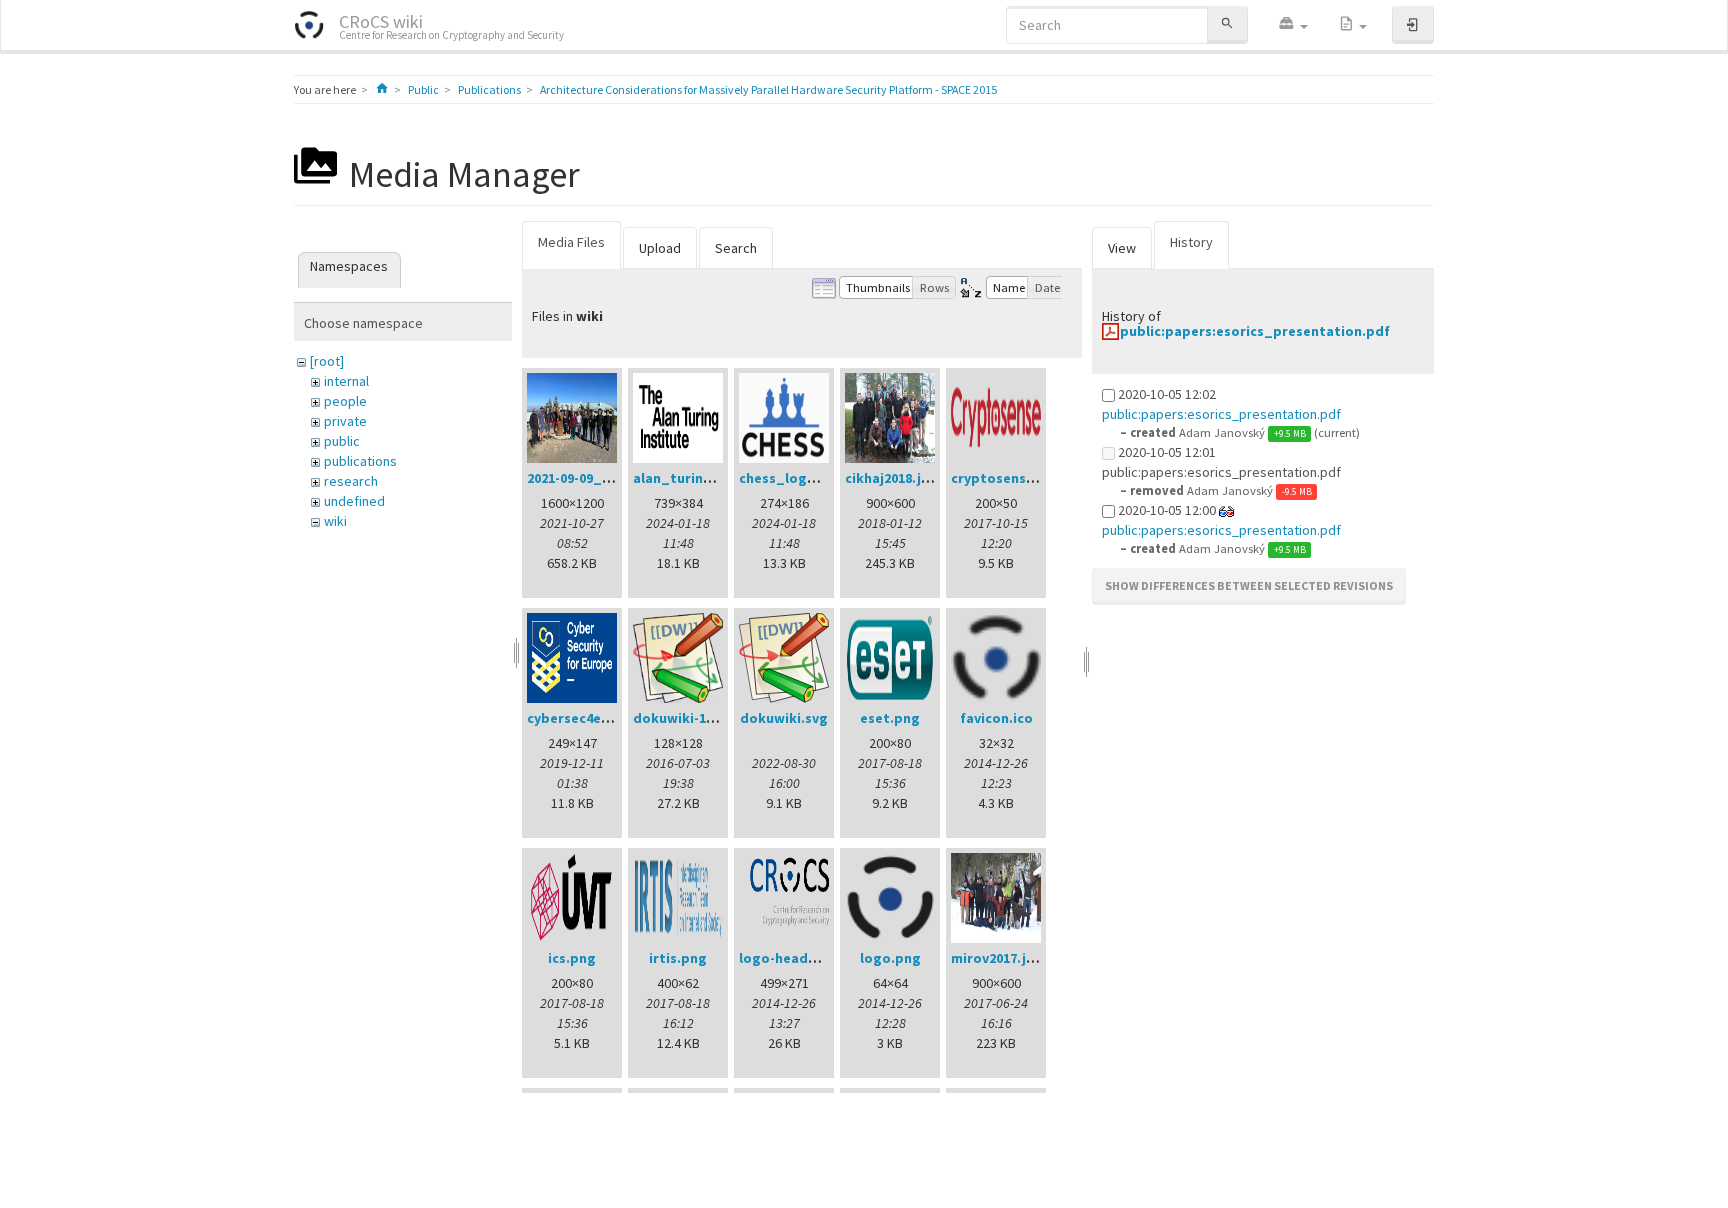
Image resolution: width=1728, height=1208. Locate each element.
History (1191, 242)
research (351, 481)
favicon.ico (996, 718)
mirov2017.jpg (997, 958)
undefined (354, 501)
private (345, 421)
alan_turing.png (687, 478)
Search (736, 248)
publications (360, 461)
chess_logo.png (792, 478)
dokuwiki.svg (784, 718)
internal (346, 381)
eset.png (890, 718)
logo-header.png (795, 958)
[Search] (1227, 24)
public (342, 441)
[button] (1293, 25)
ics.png (572, 958)
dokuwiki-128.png (691, 718)
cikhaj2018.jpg (892, 478)
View (1122, 248)
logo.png (890, 958)
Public (423, 89)
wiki (335, 521)
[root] (327, 361)
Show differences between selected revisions (1249, 585)
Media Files (571, 242)
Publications (489, 89)
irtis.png (678, 958)
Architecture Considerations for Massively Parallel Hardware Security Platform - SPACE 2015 (768, 89)
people (345, 401)
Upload (660, 248)
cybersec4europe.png (599, 718)
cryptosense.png (1007, 478)
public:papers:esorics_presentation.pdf (1255, 331)
